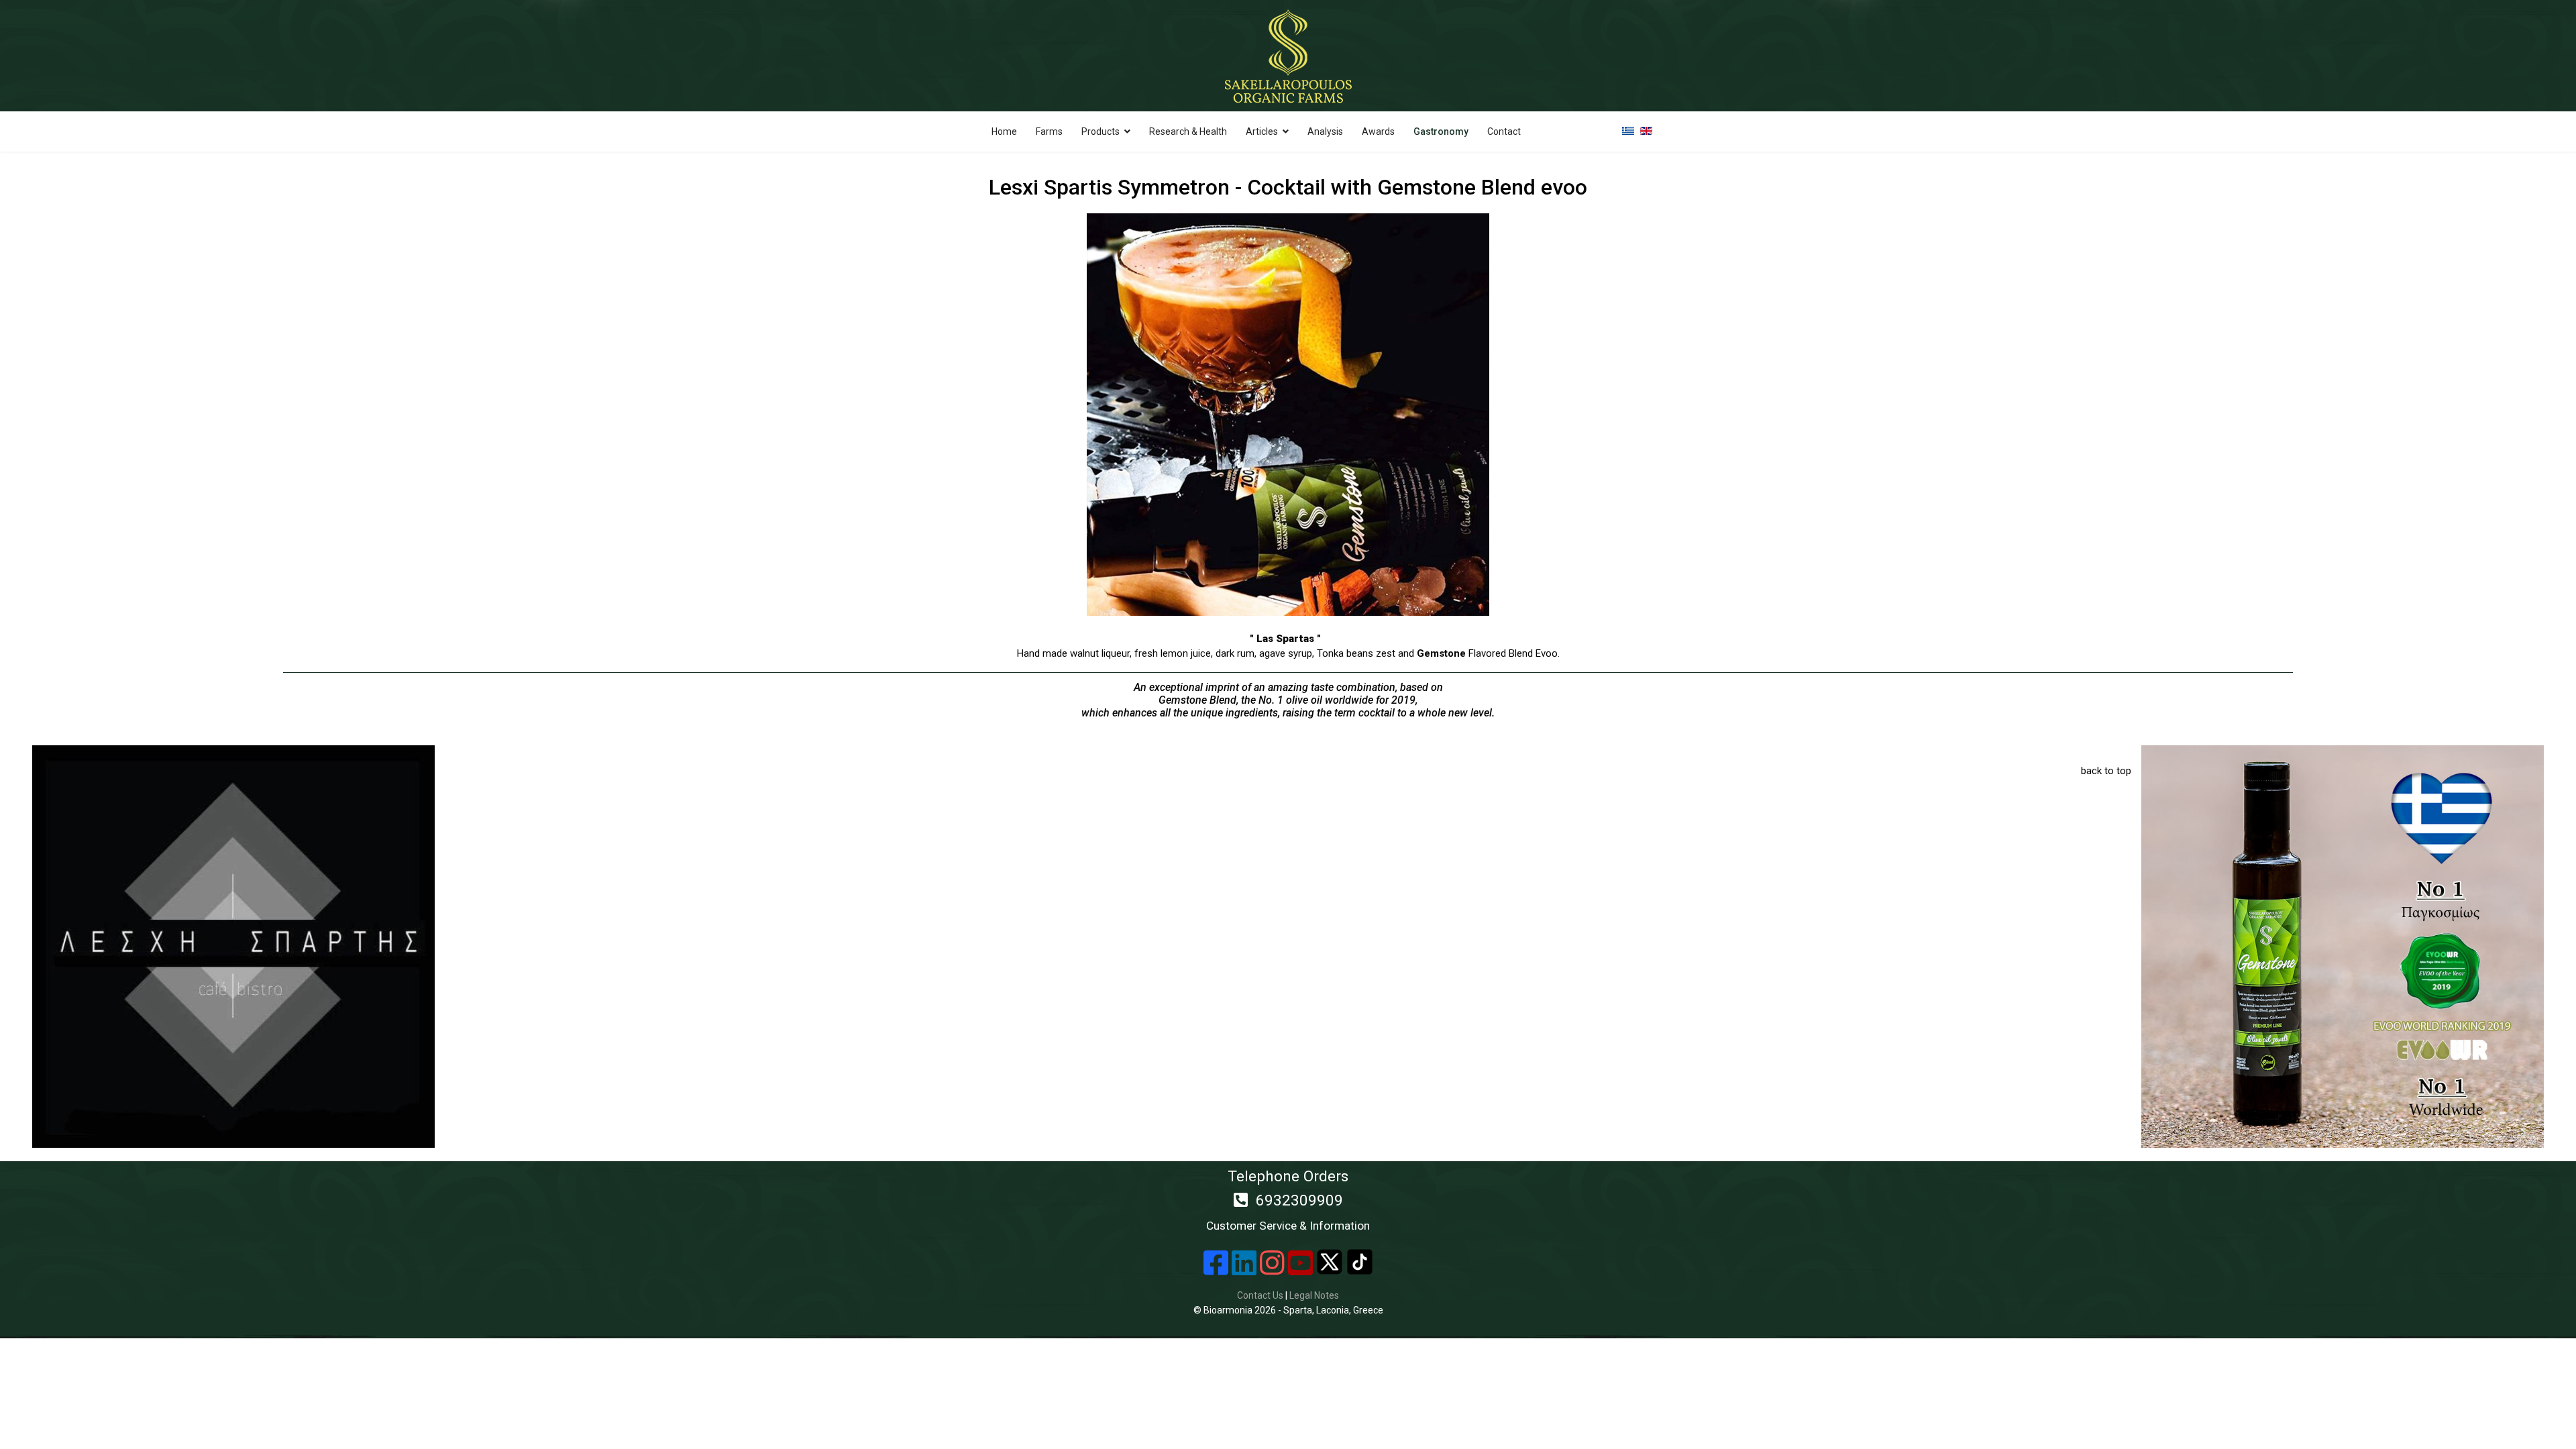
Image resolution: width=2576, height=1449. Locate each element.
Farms (1049, 131)
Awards (1378, 131)
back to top (2106, 771)
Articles (1262, 131)
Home (1004, 131)
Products (1101, 131)
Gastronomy (1441, 131)
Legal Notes (1314, 1295)
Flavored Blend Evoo (1512, 653)
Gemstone (1441, 653)
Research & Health (1188, 131)
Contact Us (1260, 1295)
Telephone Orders (1288, 1200)
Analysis (1325, 131)
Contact (1504, 131)
